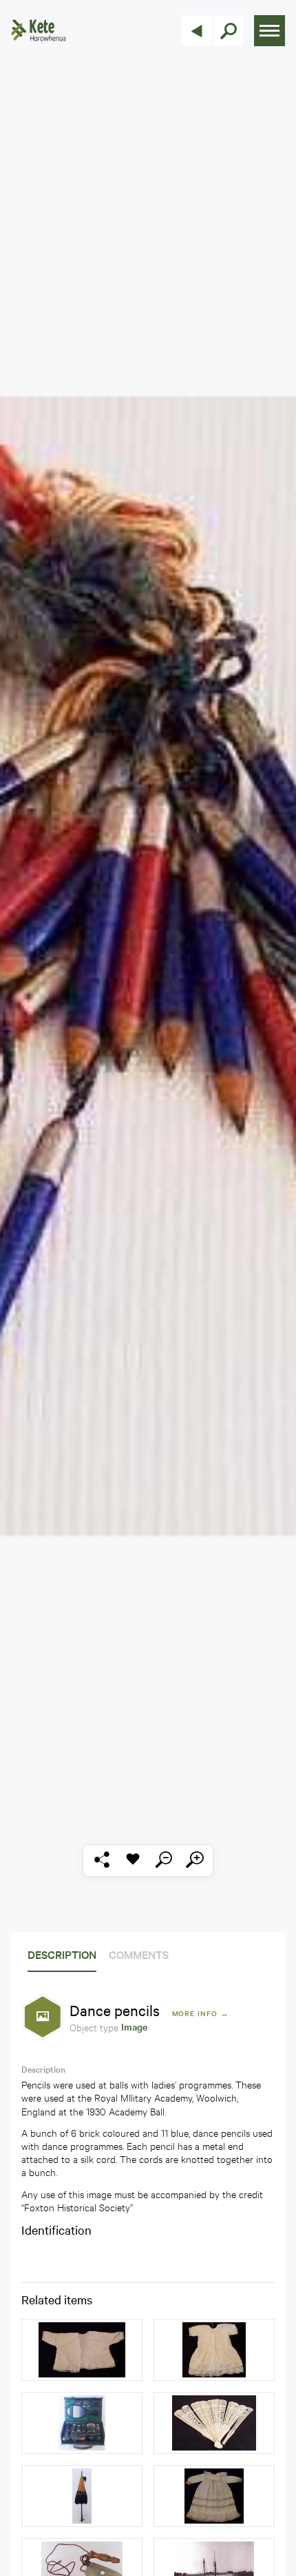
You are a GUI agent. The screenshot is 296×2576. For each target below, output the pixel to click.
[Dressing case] (82, 2423)
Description (62, 1954)
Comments (139, 1954)
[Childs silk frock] (214, 2350)
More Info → (201, 2013)
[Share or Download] (102, 1861)
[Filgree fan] (214, 2423)
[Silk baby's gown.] (214, 2496)
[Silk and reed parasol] (82, 2496)
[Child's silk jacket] (82, 2350)
